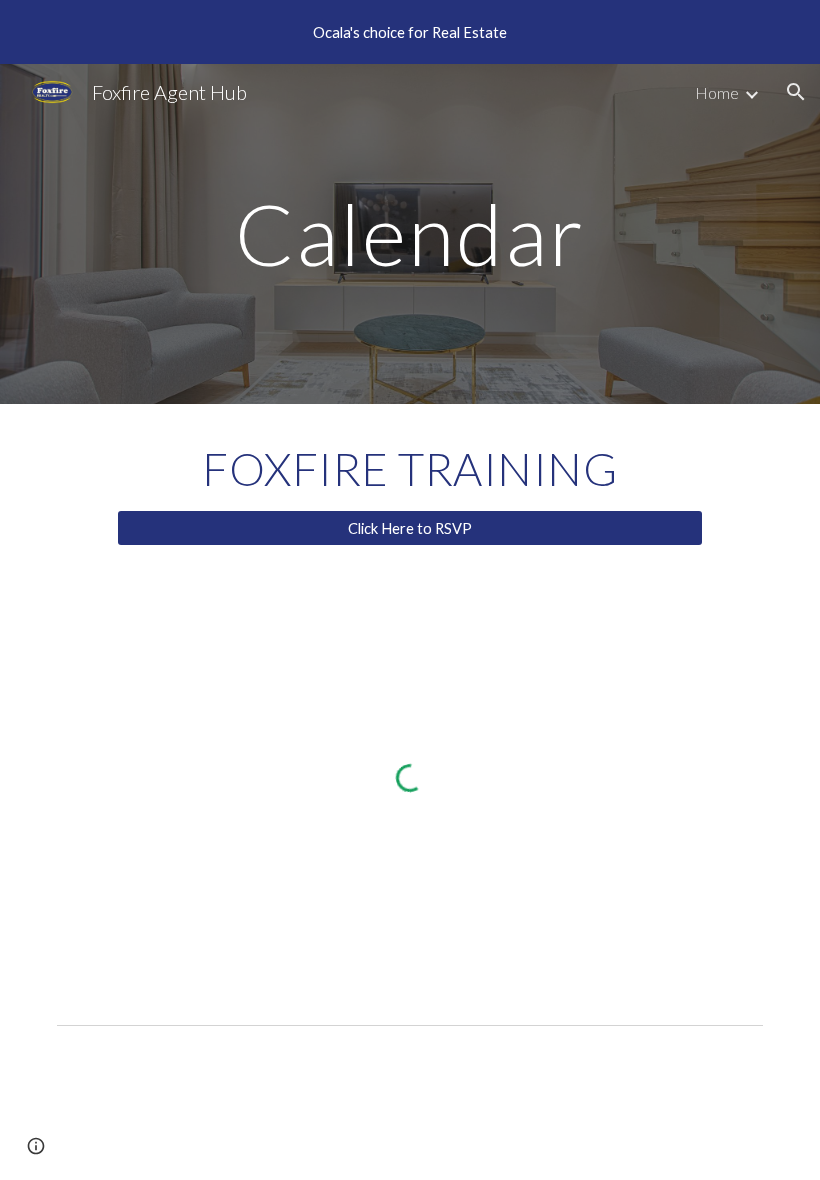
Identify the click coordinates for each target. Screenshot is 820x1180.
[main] (410, 233)
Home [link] (717, 92)
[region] (410, 32)
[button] (796, 92)
